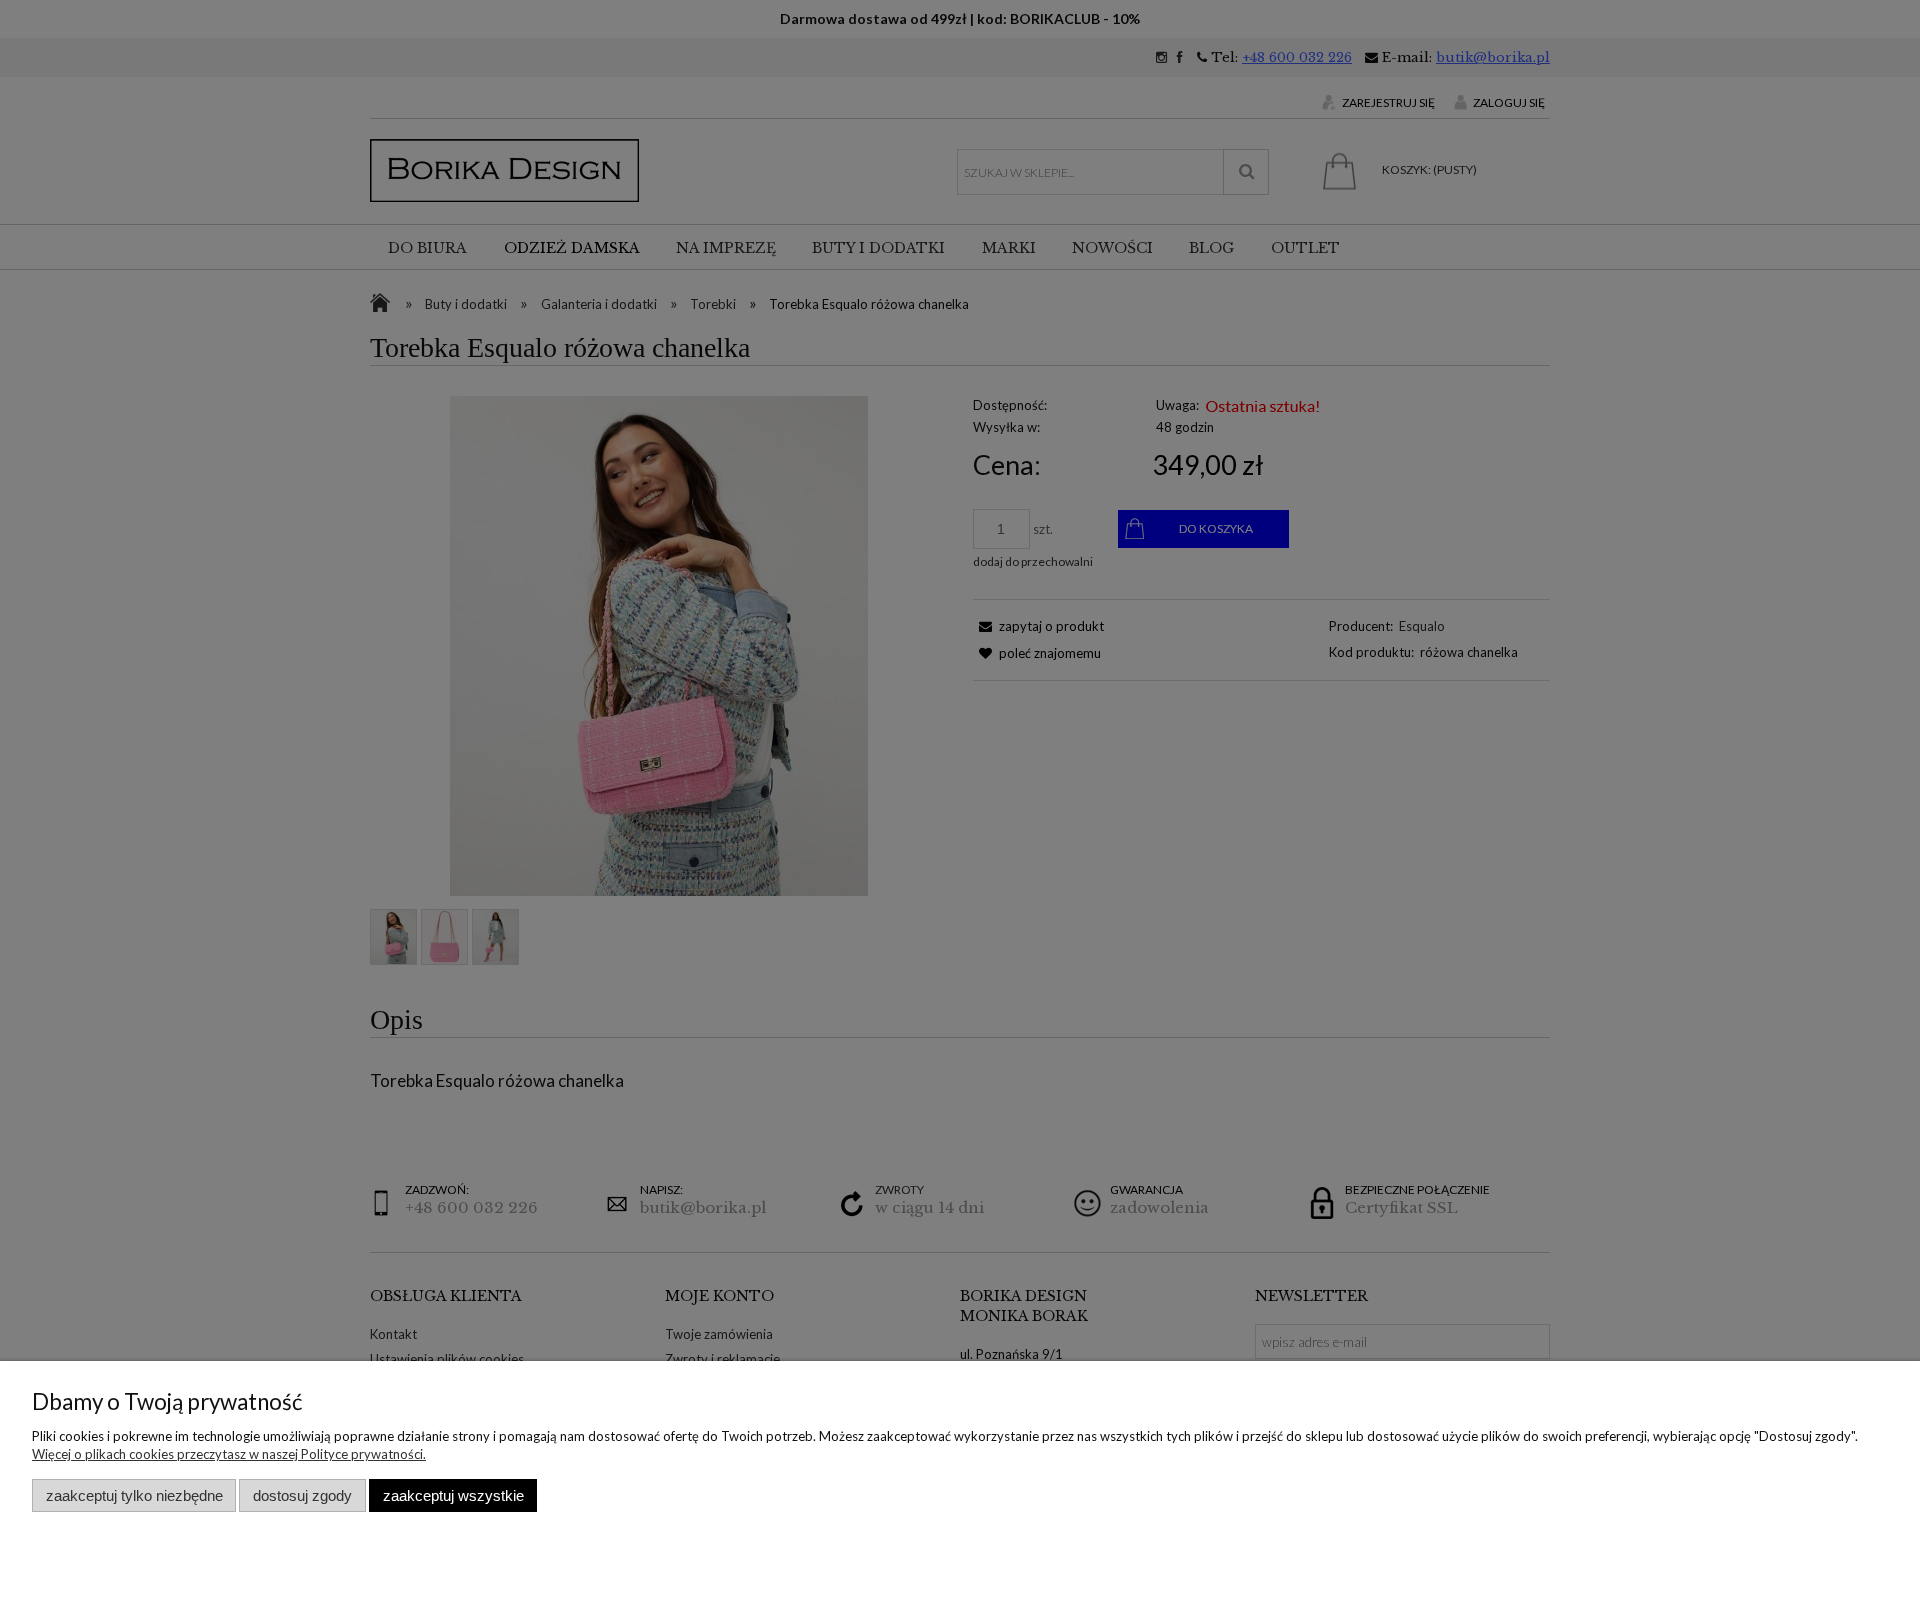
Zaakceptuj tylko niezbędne (134, 1495)
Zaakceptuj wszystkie (453, 1495)
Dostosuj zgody (302, 1495)
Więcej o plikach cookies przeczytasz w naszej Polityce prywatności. (229, 1454)
